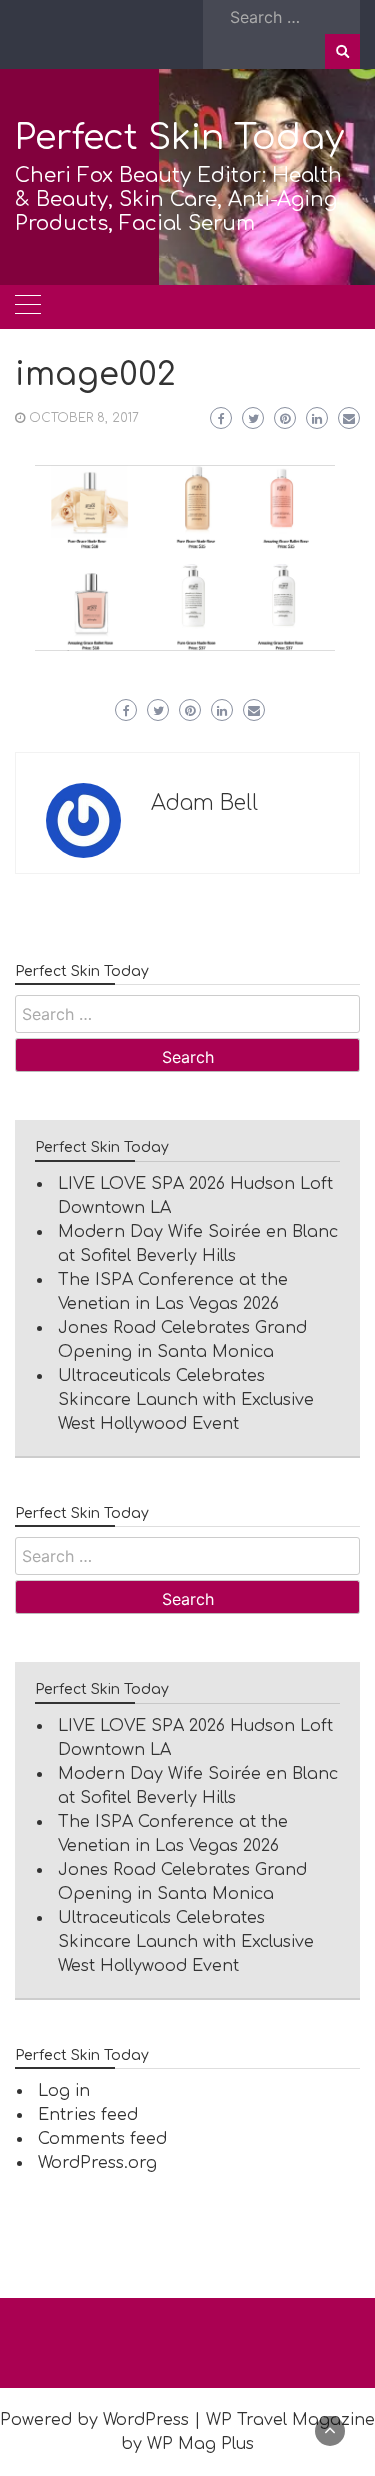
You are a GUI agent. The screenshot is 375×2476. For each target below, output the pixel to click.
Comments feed (102, 2139)
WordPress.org (97, 2163)
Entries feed (88, 2115)
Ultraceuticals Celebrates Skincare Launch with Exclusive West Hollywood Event (186, 1400)
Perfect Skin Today (179, 137)
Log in (64, 2091)
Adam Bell (204, 803)
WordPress (146, 2420)
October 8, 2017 (84, 418)
